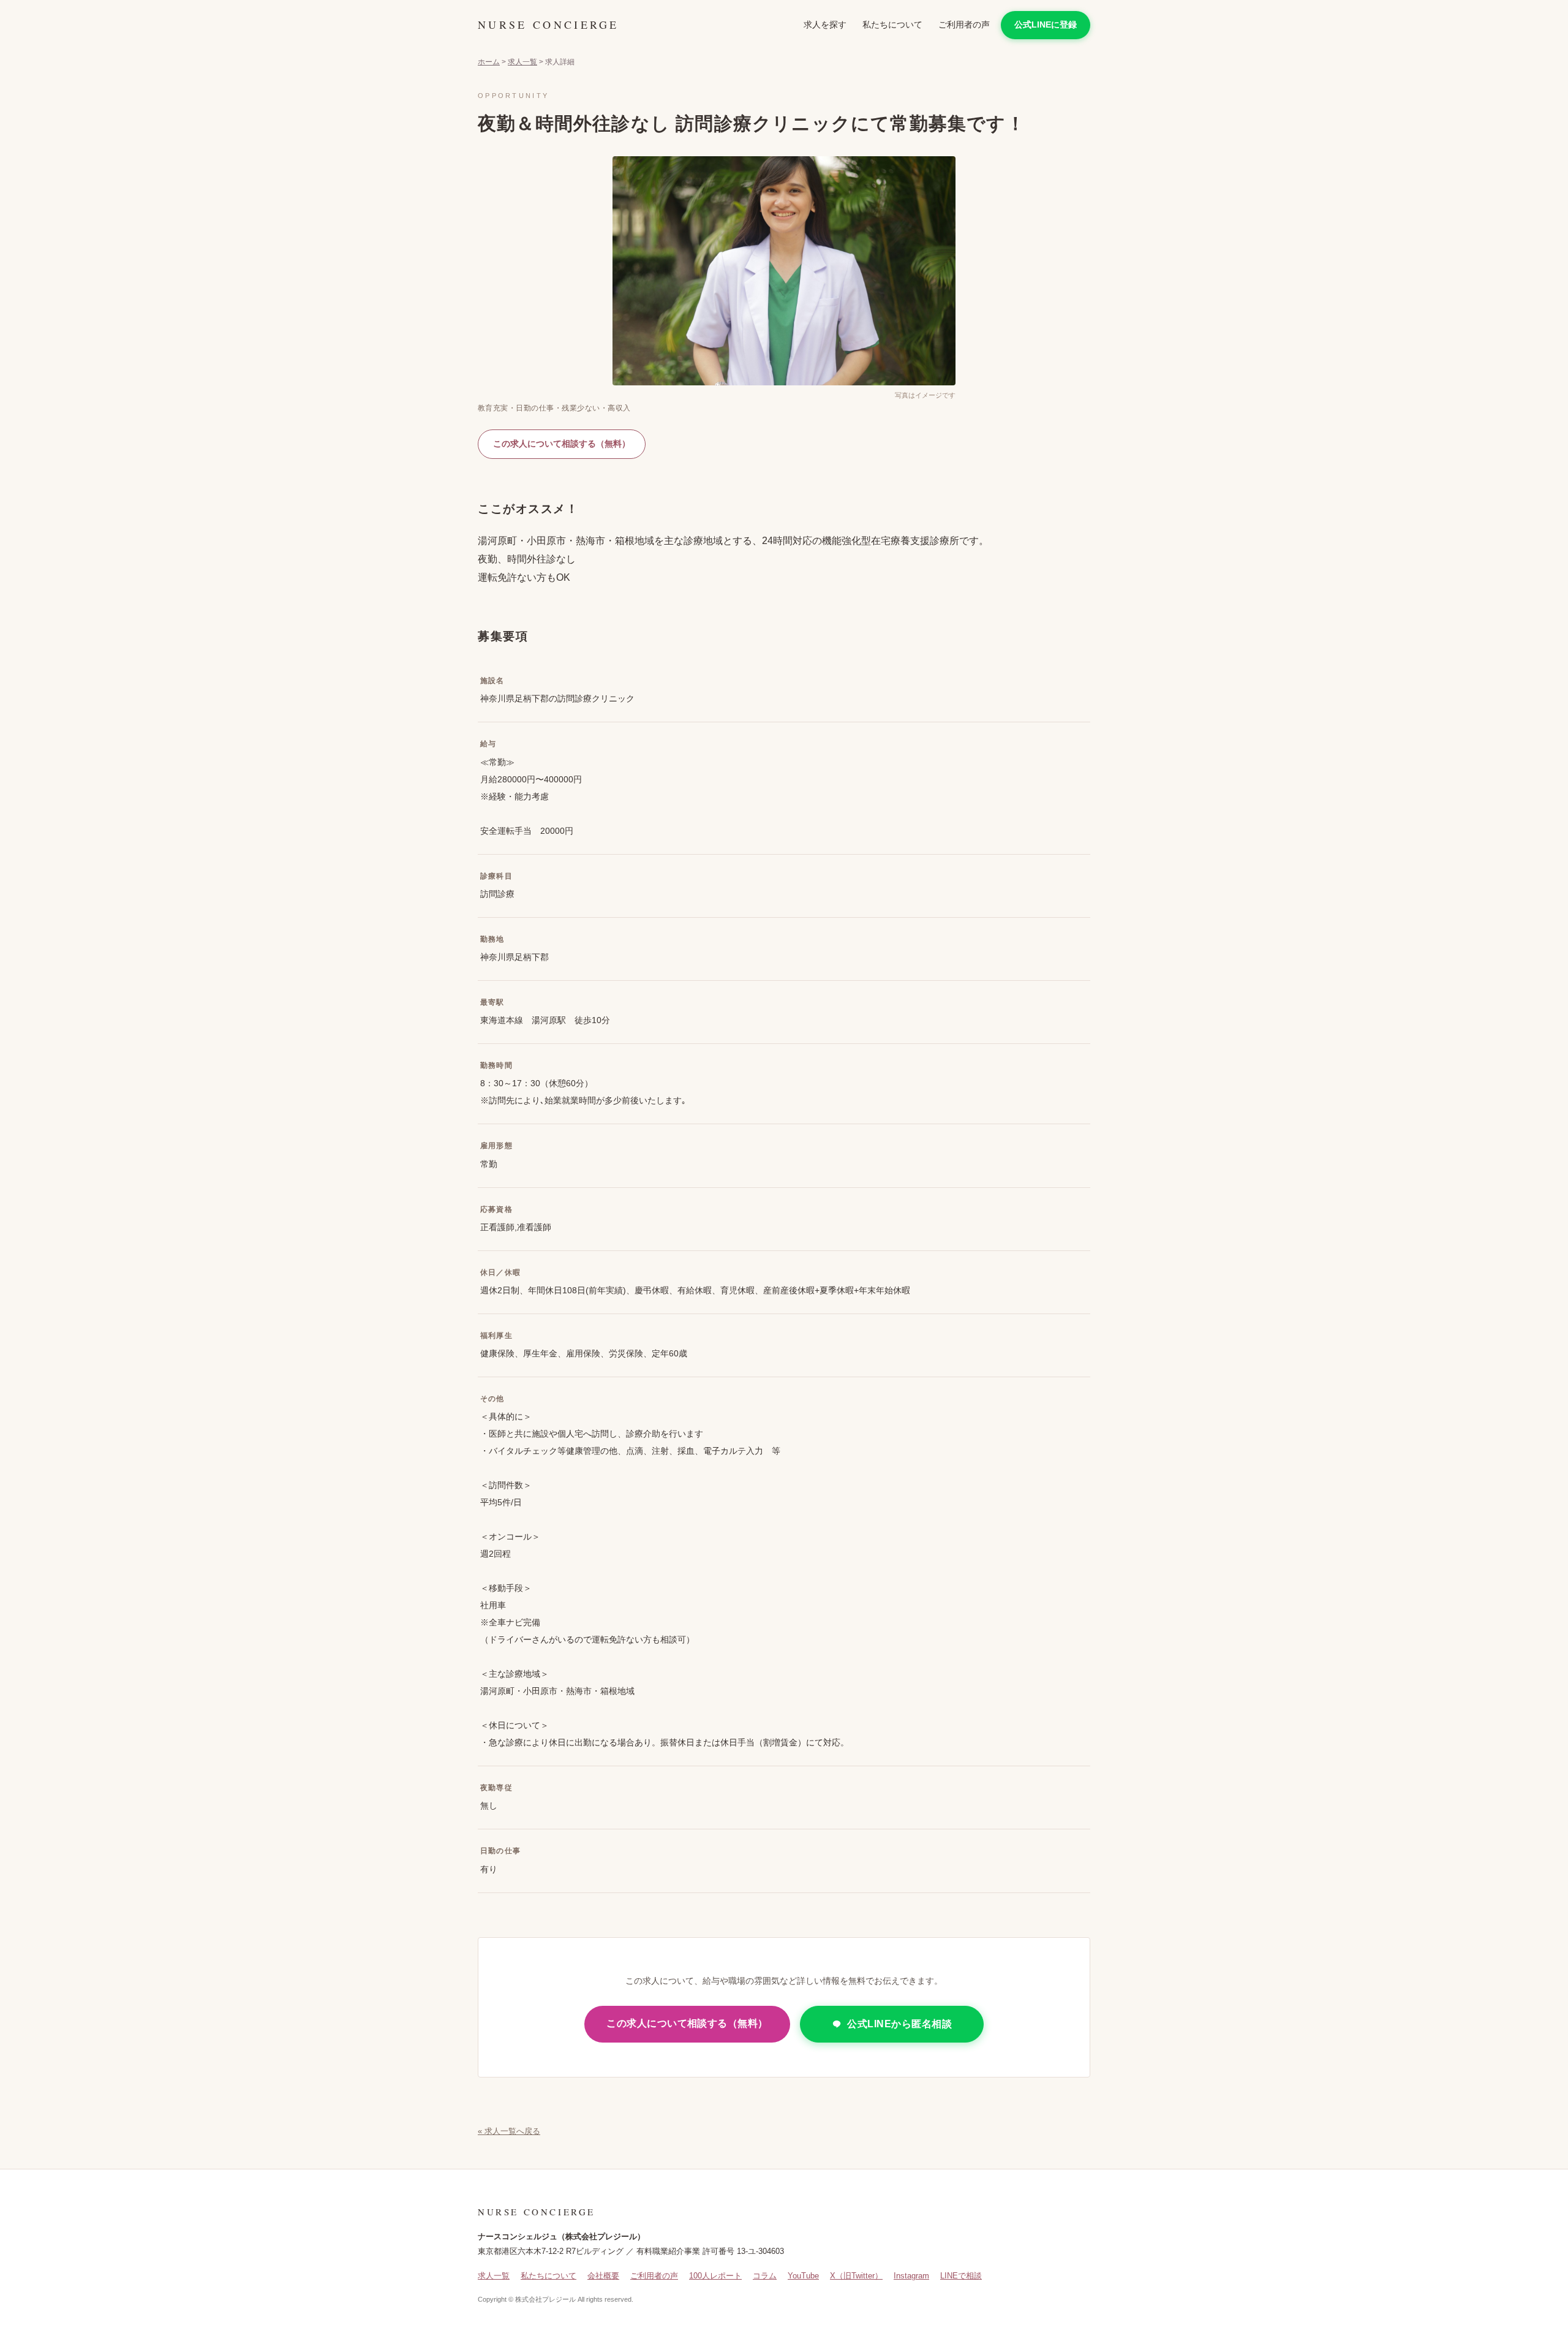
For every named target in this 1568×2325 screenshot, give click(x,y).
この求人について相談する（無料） (562, 444)
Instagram (911, 2276)
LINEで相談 (961, 2276)
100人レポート (715, 2276)
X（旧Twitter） (856, 2276)
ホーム (489, 62)
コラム (765, 2276)
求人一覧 (522, 62)
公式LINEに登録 (1046, 25)
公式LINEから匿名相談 (899, 2024)
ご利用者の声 (964, 25)
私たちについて (892, 25)
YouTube (803, 2276)
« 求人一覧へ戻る (509, 2131)
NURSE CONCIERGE (548, 25)
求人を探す (825, 25)
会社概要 (603, 2276)
